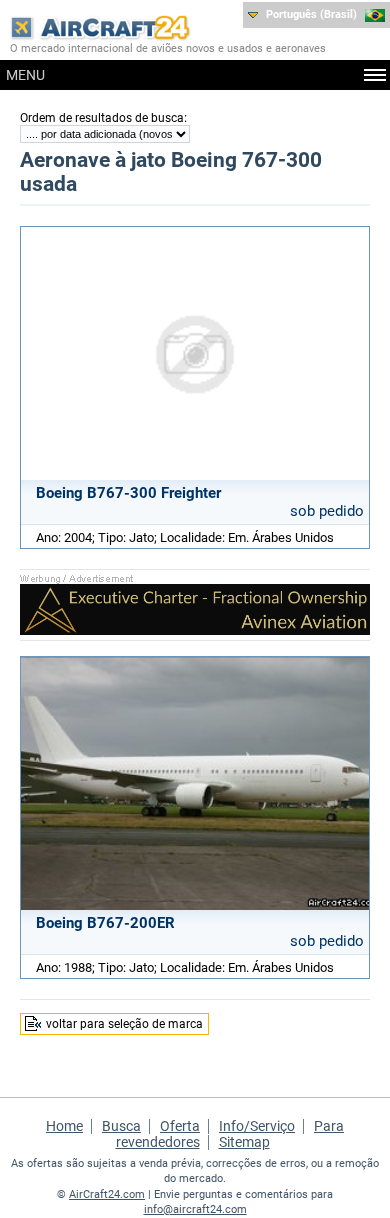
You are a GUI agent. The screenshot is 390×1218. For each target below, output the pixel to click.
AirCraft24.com (107, 1194)
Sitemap (244, 1142)
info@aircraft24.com (195, 1209)
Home (64, 1126)
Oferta (180, 1126)
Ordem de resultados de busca (102, 118)
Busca (121, 1126)
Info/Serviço (257, 1126)
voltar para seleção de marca (124, 1024)
